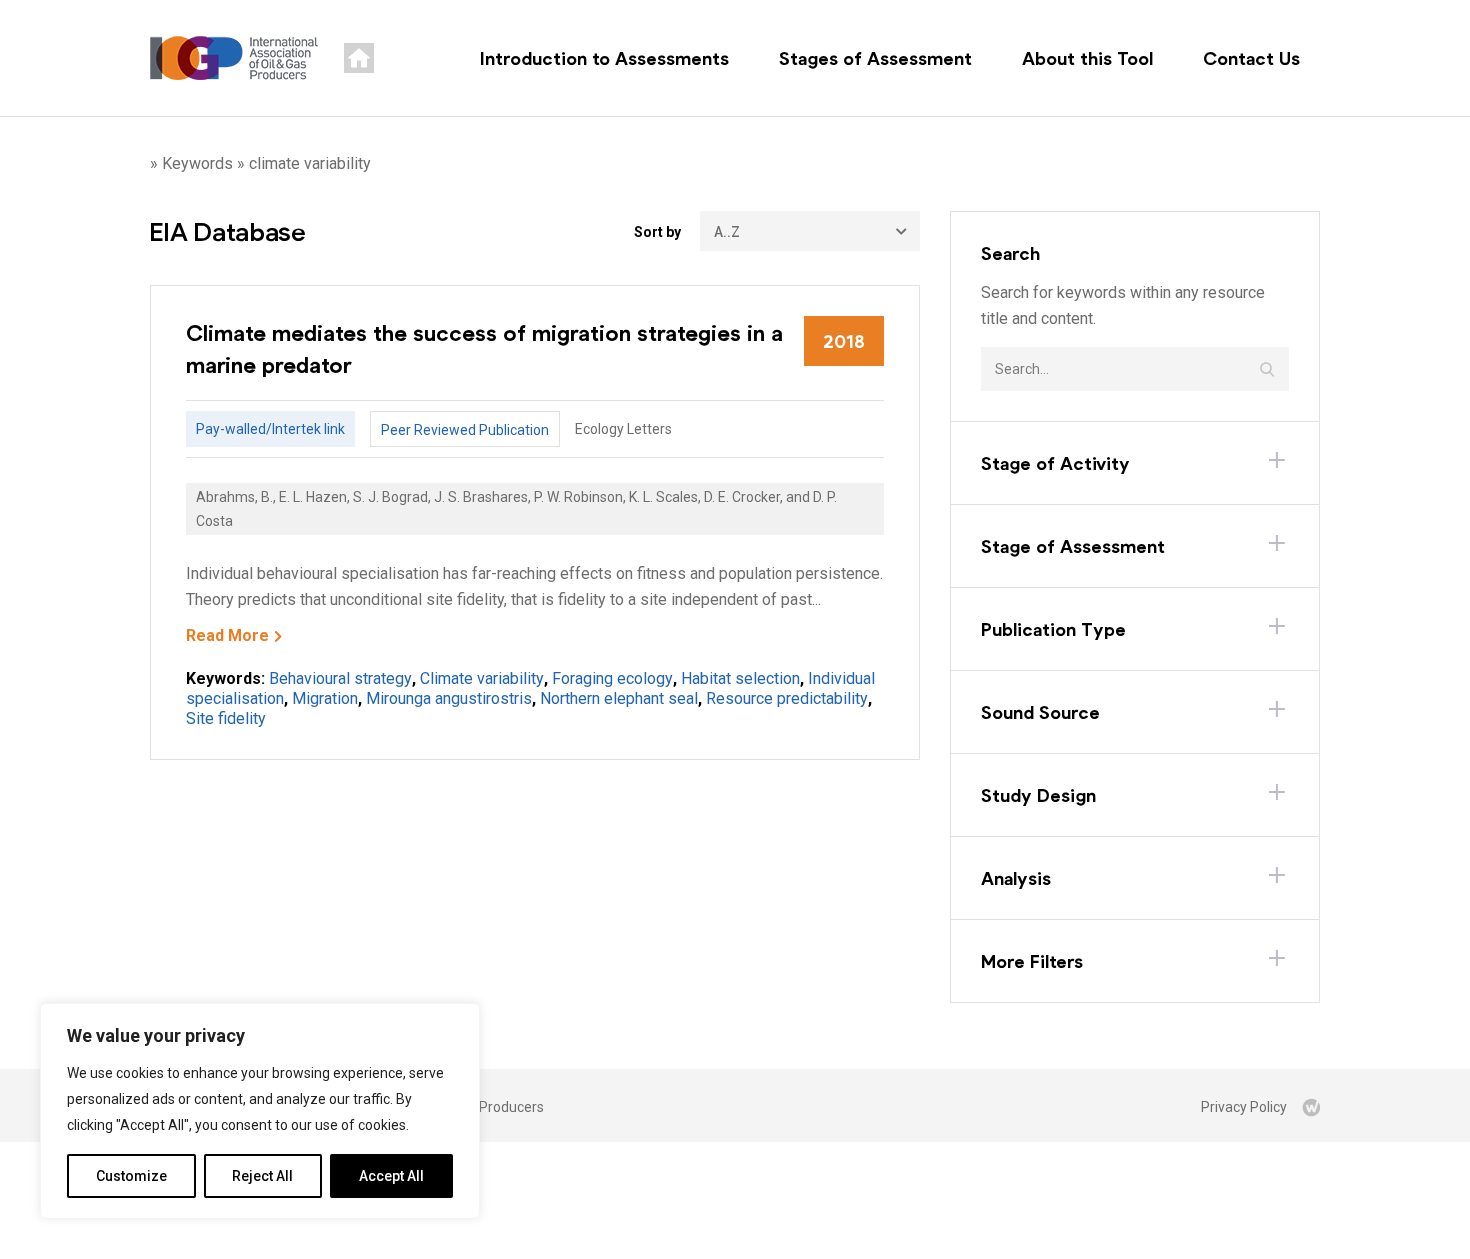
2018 (844, 341)
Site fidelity (226, 718)
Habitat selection (740, 678)
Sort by (657, 232)
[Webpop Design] (1311, 1107)
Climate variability (482, 678)
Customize (131, 1176)
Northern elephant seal (619, 698)
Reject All (262, 1176)
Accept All (391, 1176)
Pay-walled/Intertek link (270, 429)
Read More (227, 635)
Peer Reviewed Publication (465, 430)
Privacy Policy (1244, 1107)
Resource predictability (787, 698)
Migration (325, 698)
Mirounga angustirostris (449, 698)
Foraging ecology (612, 678)
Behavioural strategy (340, 678)
